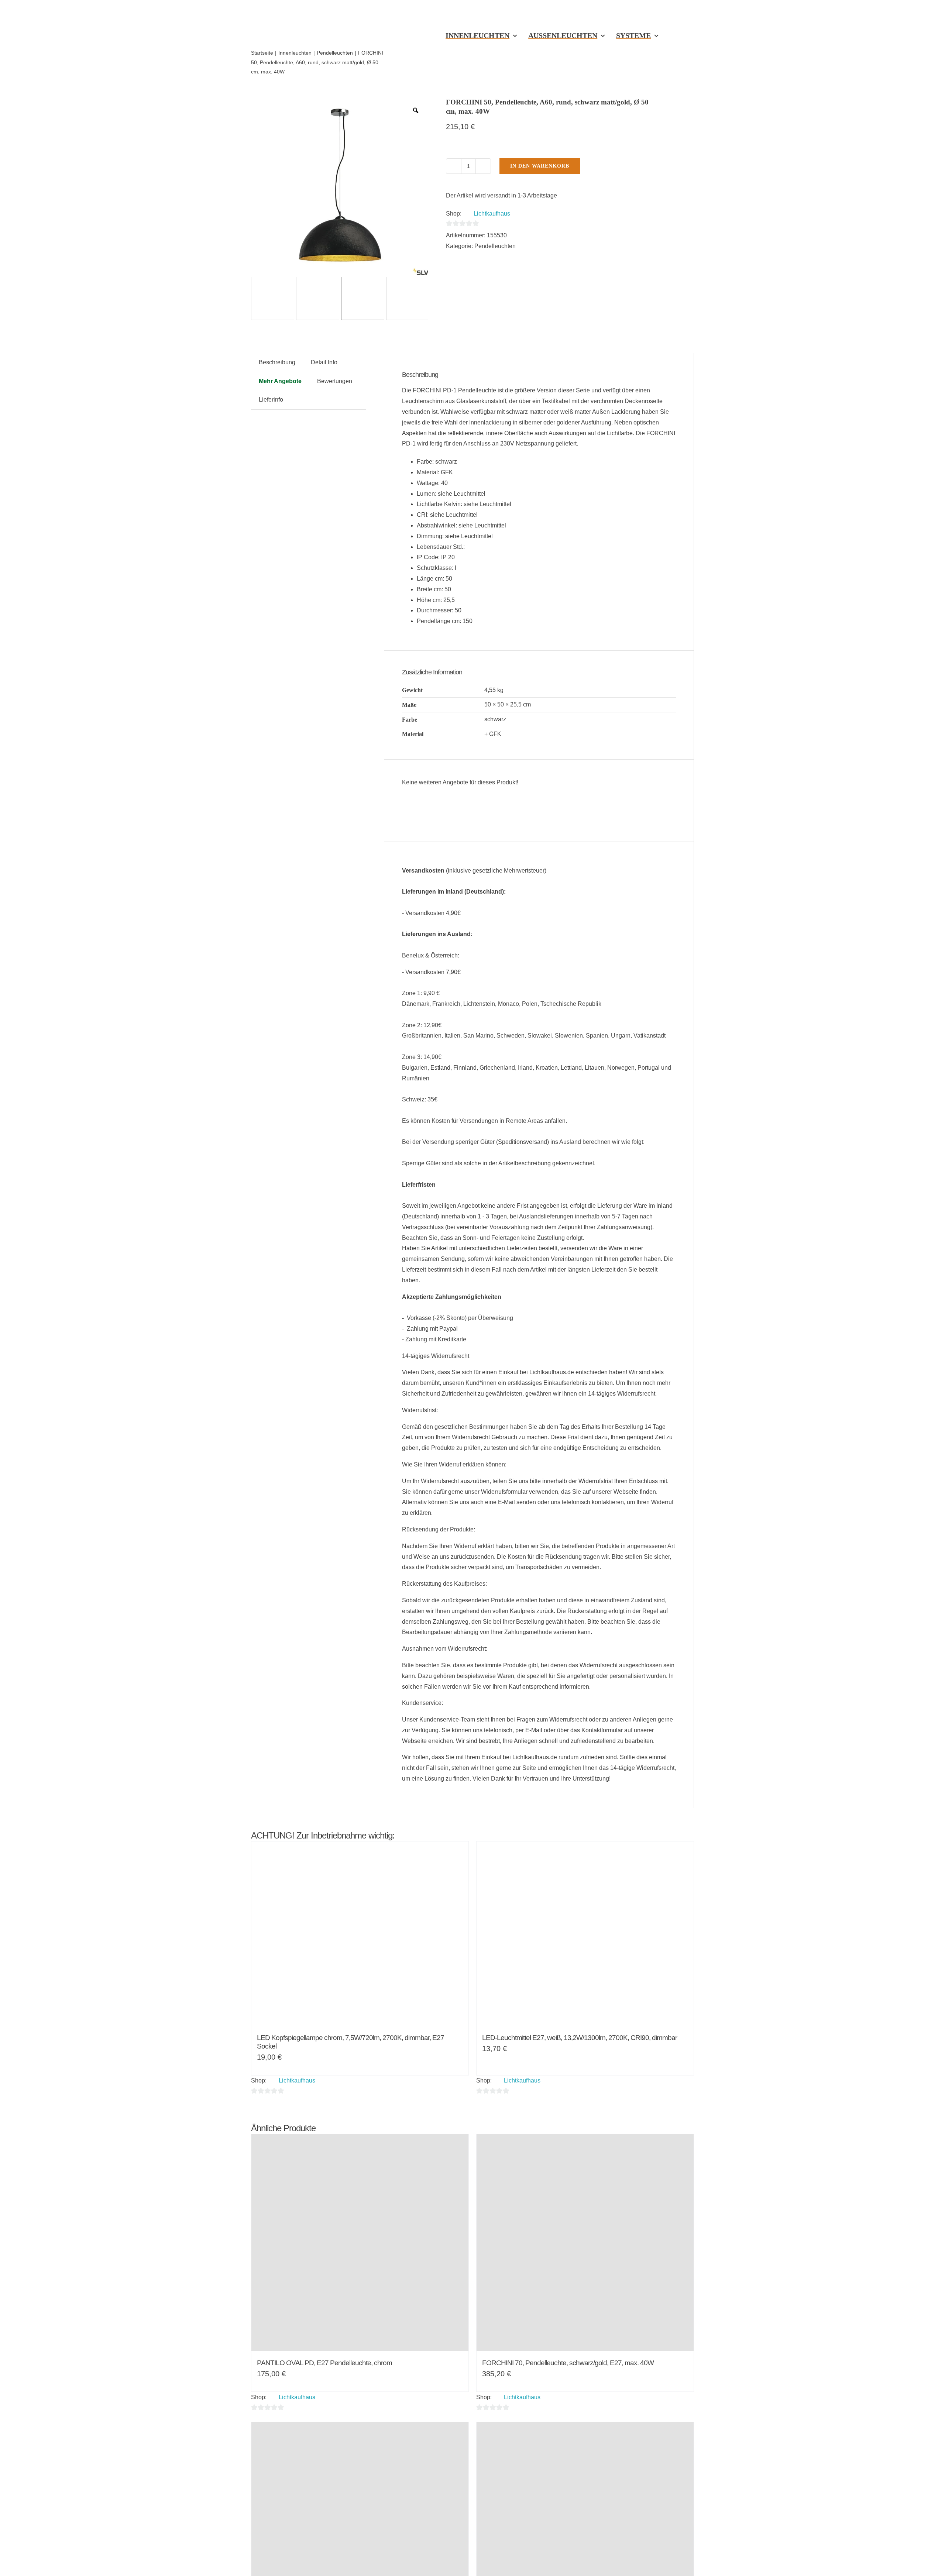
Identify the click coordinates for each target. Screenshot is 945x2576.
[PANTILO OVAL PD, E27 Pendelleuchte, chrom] (360, 2243)
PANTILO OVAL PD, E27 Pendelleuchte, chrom (324, 2363)
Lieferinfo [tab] (271, 400)
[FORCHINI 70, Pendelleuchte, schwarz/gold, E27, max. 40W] (585, 2243)
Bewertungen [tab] (335, 381)
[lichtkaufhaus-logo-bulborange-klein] (319, 10)
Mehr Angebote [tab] (280, 381)
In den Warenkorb (540, 166)
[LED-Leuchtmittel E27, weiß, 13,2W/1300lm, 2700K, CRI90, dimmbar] (585, 1934)
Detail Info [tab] (324, 362)
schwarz (495, 719)
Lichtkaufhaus (492, 214)
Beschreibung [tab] (277, 362)
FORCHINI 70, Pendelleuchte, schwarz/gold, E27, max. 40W (568, 2363)
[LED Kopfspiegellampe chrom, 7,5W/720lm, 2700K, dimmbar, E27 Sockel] (360, 1934)
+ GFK (493, 734)
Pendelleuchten (495, 246)
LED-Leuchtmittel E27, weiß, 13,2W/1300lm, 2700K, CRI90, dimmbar (580, 2038)
